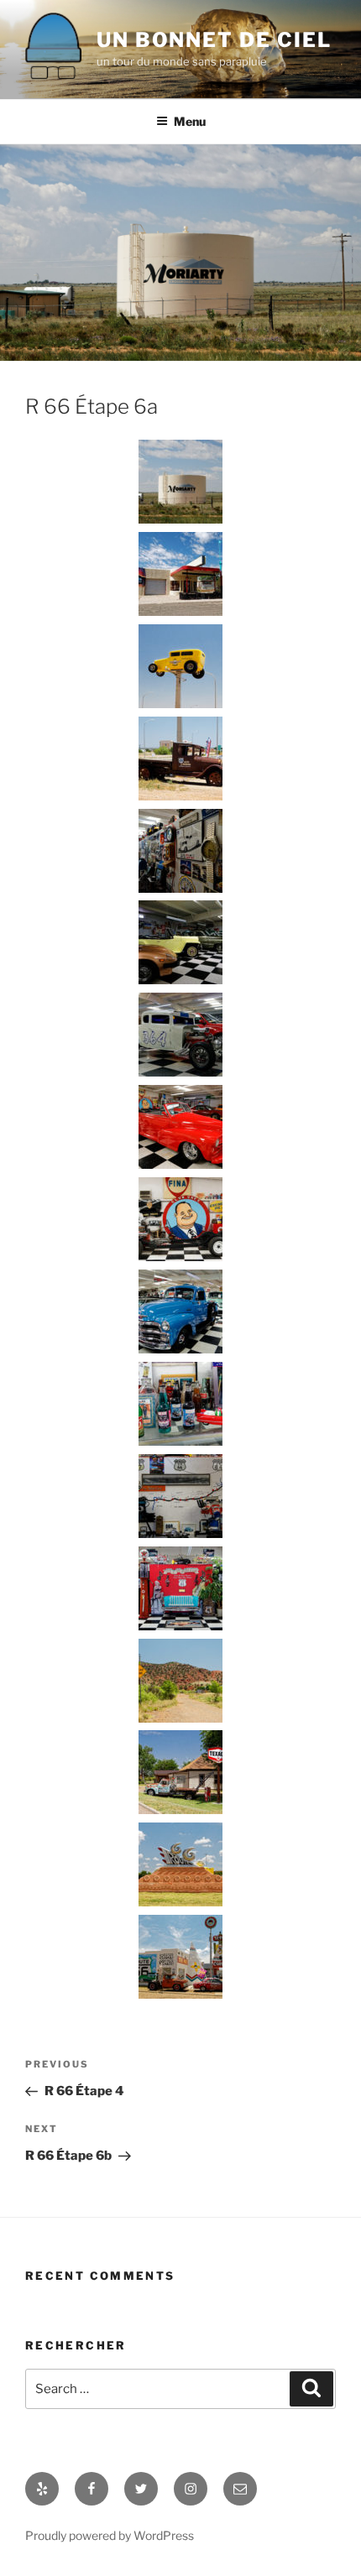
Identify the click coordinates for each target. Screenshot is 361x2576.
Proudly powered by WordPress (110, 2535)
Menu (190, 121)
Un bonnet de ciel (214, 40)
